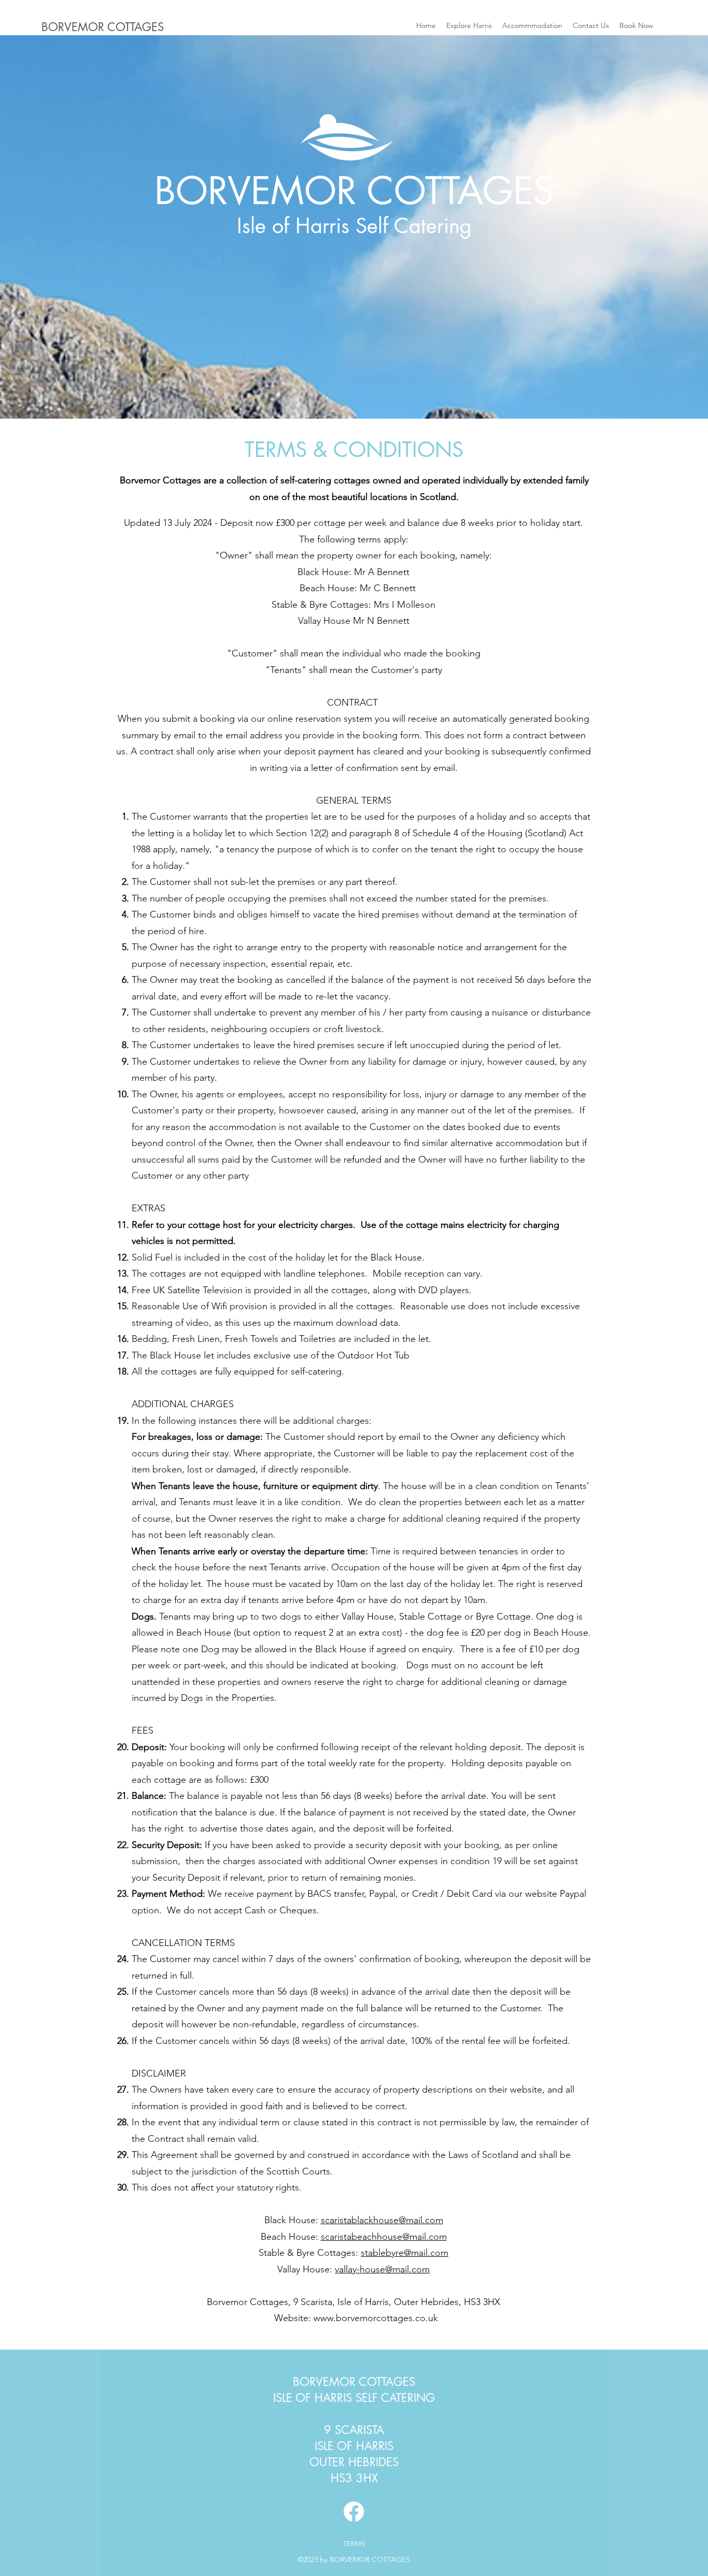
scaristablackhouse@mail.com (382, 2220)
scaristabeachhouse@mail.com (384, 2237)
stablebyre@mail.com (405, 2253)
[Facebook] (354, 2511)
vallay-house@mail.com (382, 2269)
